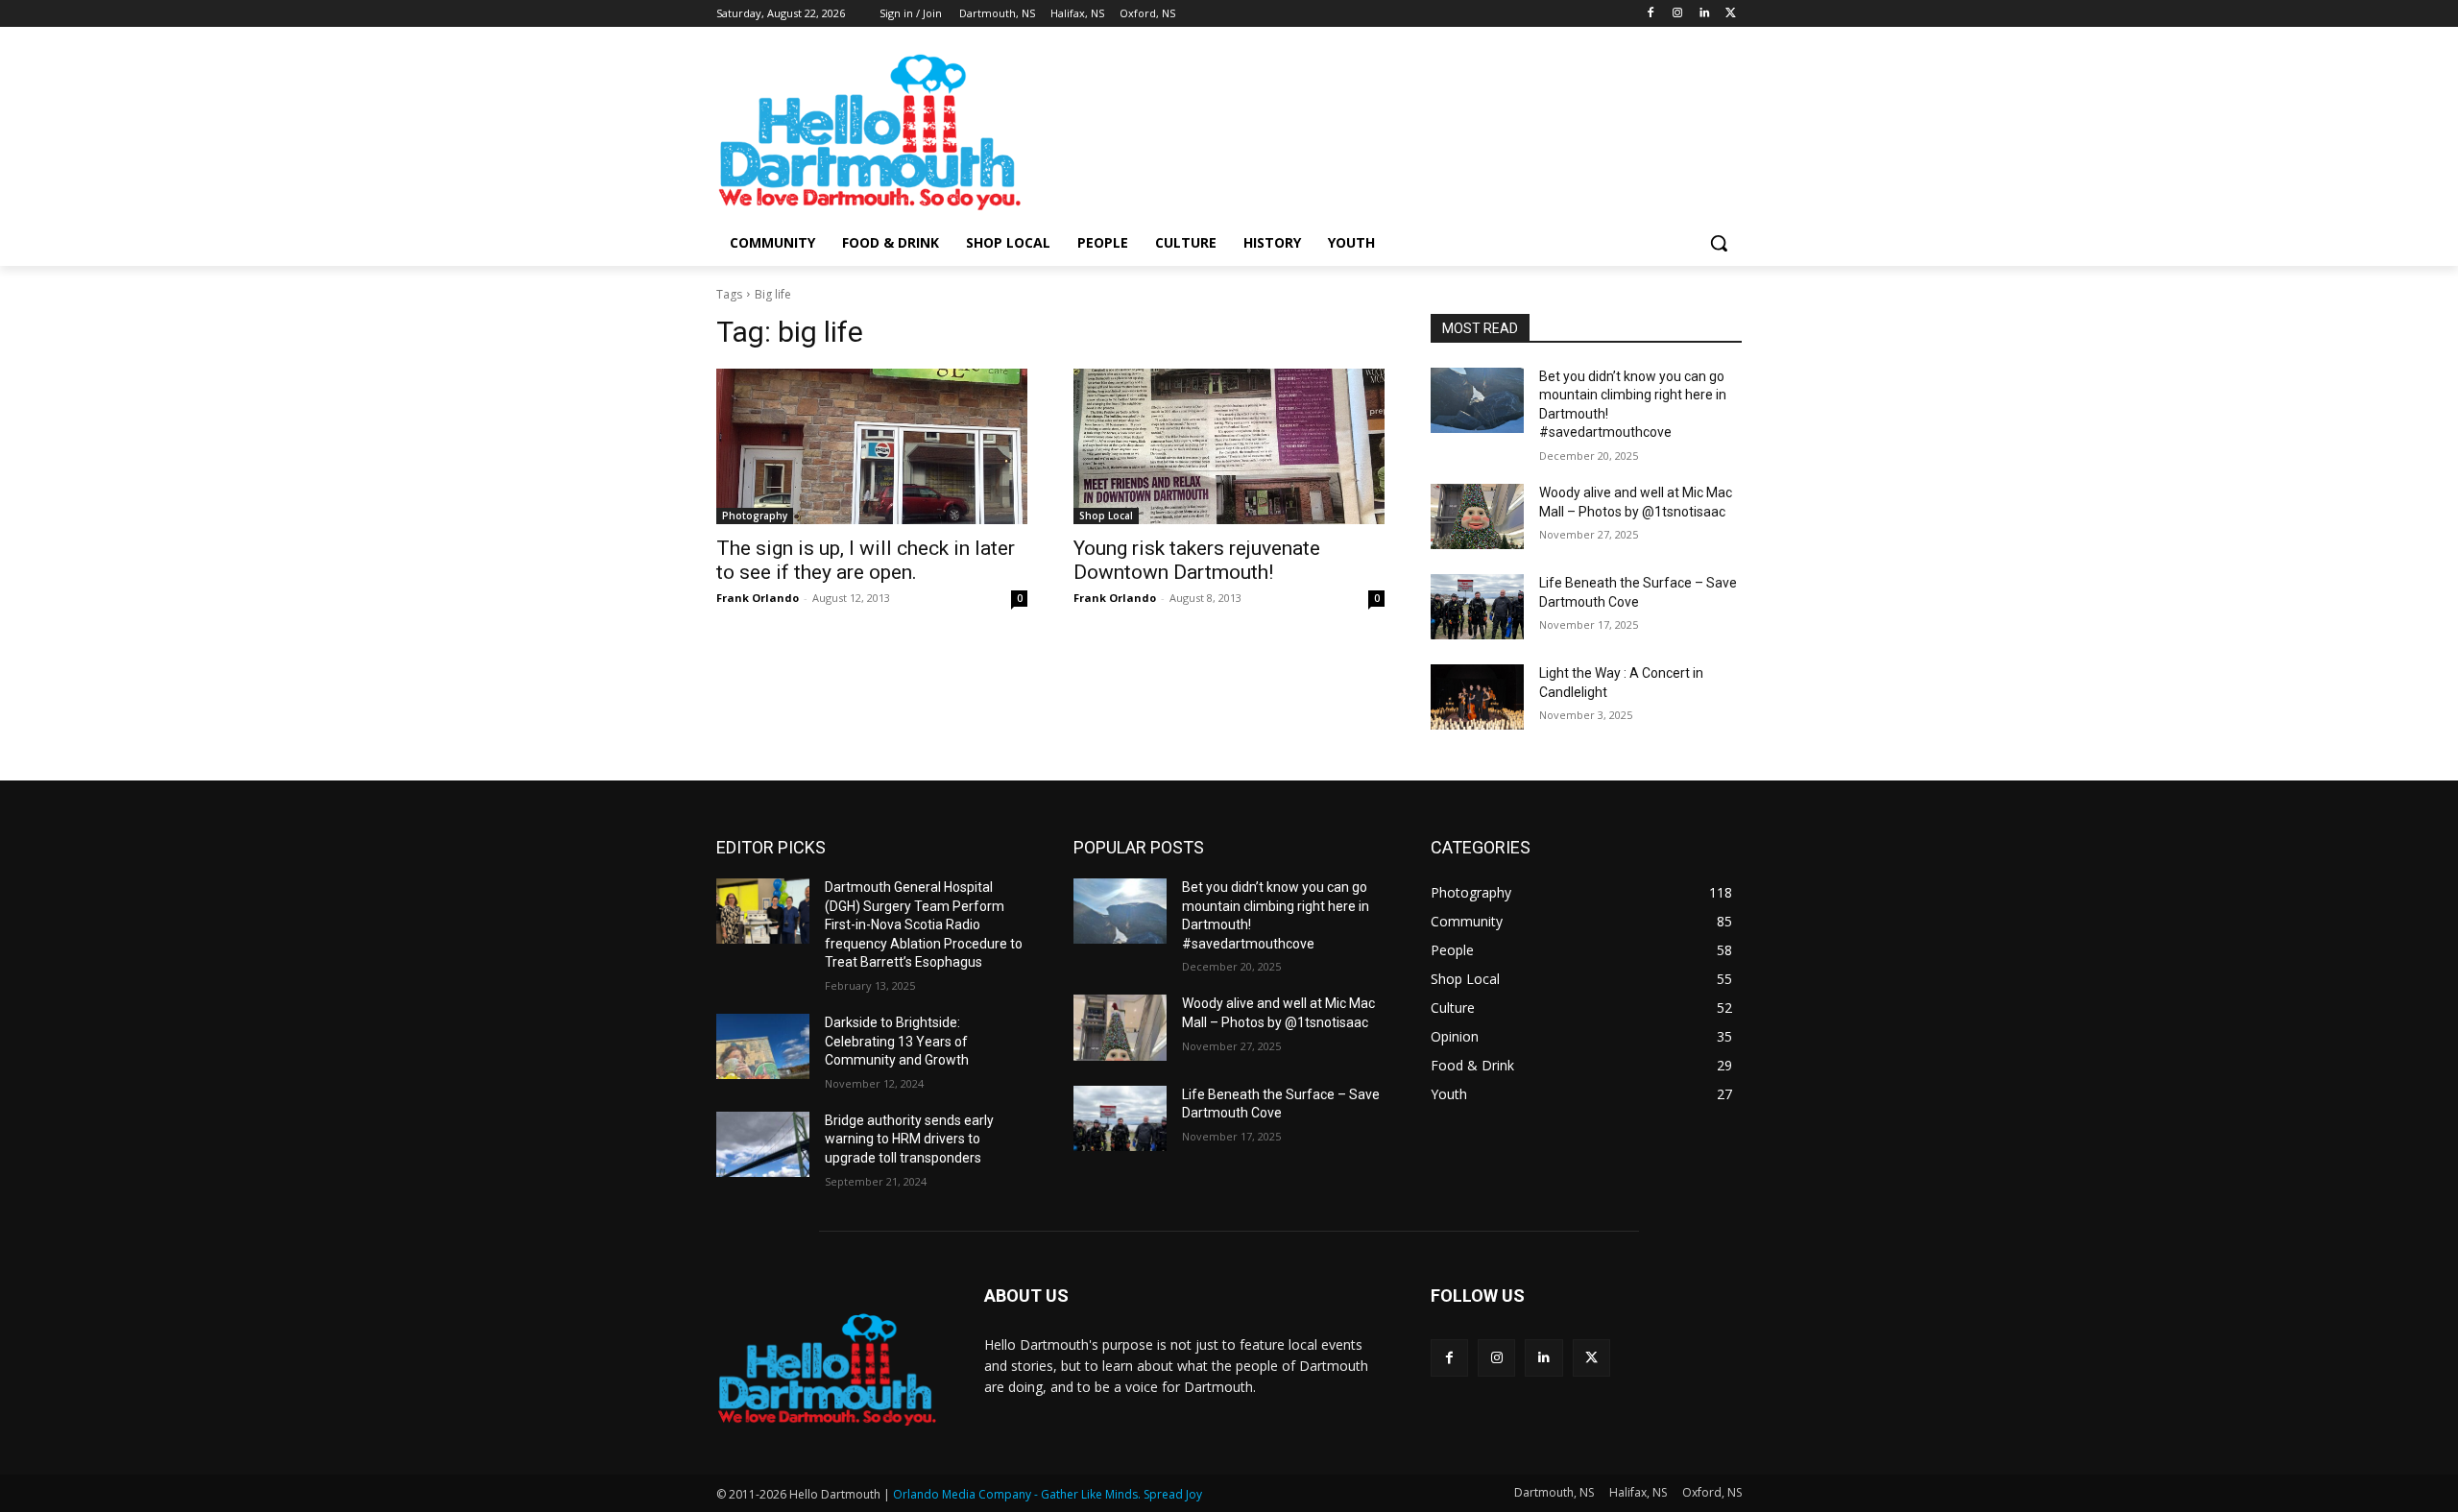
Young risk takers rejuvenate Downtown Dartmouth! (1197, 560)
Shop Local (1106, 516)
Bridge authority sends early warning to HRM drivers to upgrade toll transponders (909, 1139)
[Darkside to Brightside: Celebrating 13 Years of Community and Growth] (763, 1046)
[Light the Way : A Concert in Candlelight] (1477, 697)
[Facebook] (1651, 14)
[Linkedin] (1704, 14)
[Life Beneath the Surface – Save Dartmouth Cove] (1477, 607)
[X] (1731, 14)
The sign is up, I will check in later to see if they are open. (866, 560)
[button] (1719, 243)
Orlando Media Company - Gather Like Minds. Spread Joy (1048, 1494)
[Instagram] (1678, 14)
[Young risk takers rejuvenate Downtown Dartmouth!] (1229, 446)
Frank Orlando (758, 598)
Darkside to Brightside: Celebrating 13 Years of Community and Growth (897, 1041)
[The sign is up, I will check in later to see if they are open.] (872, 446)
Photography (755, 516)
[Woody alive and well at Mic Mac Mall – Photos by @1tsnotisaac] (1477, 516)
